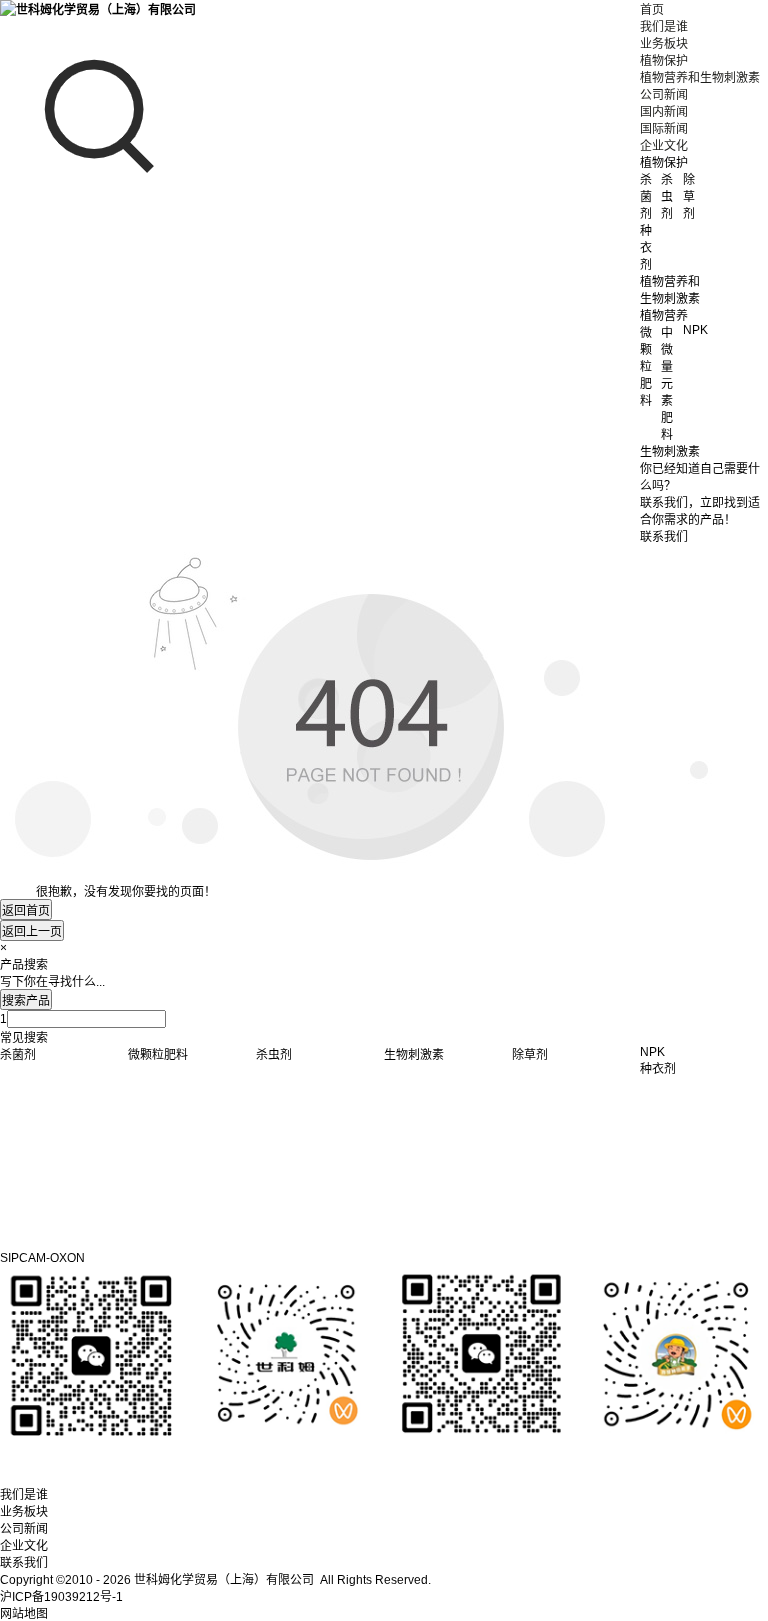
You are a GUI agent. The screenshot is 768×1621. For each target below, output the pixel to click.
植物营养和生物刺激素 (700, 78)
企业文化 (664, 146)
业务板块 (664, 44)
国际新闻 (664, 129)
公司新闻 (664, 95)
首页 (652, 10)
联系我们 (24, 1563)
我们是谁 (664, 27)
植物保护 (664, 61)
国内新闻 (664, 112)
